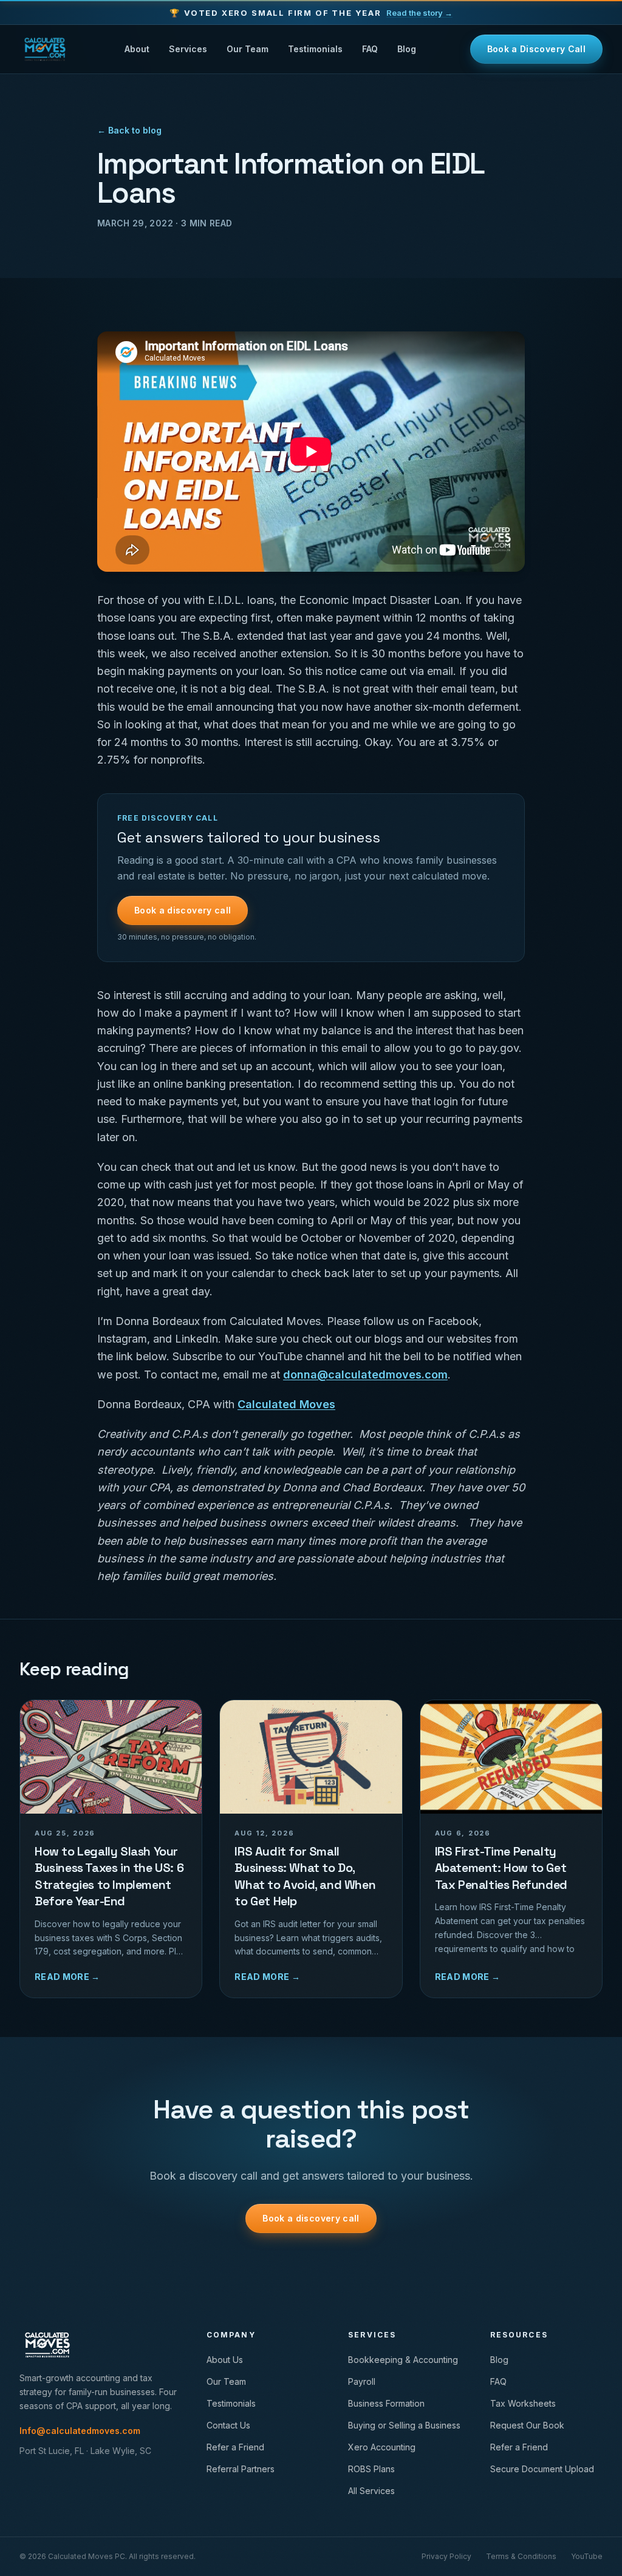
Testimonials (315, 49)
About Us (225, 2360)
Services (188, 49)
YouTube (587, 2556)
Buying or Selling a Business (404, 2425)
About (137, 49)
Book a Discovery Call (536, 49)
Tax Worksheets (523, 2403)
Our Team (248, 49)
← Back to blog (129, 130)
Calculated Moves (286, 1404)
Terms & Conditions (521, 2556)
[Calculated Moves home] (45, 49)
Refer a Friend (235, 2447)
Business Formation (386, 2403)
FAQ (370, 49)
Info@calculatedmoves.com (80, 2431)
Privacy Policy (446, 2556)
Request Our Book (527, 2425)
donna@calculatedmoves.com (365, 1374)
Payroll (362, 2381)
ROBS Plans (371, 2469)
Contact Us (228, 2425)
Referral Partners (241, 2469)
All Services (371, 2491)
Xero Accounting (382, 2447)
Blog (407, 49)
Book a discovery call (183, 910)
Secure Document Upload (542, 2469)
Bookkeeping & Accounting (403, 2360)
